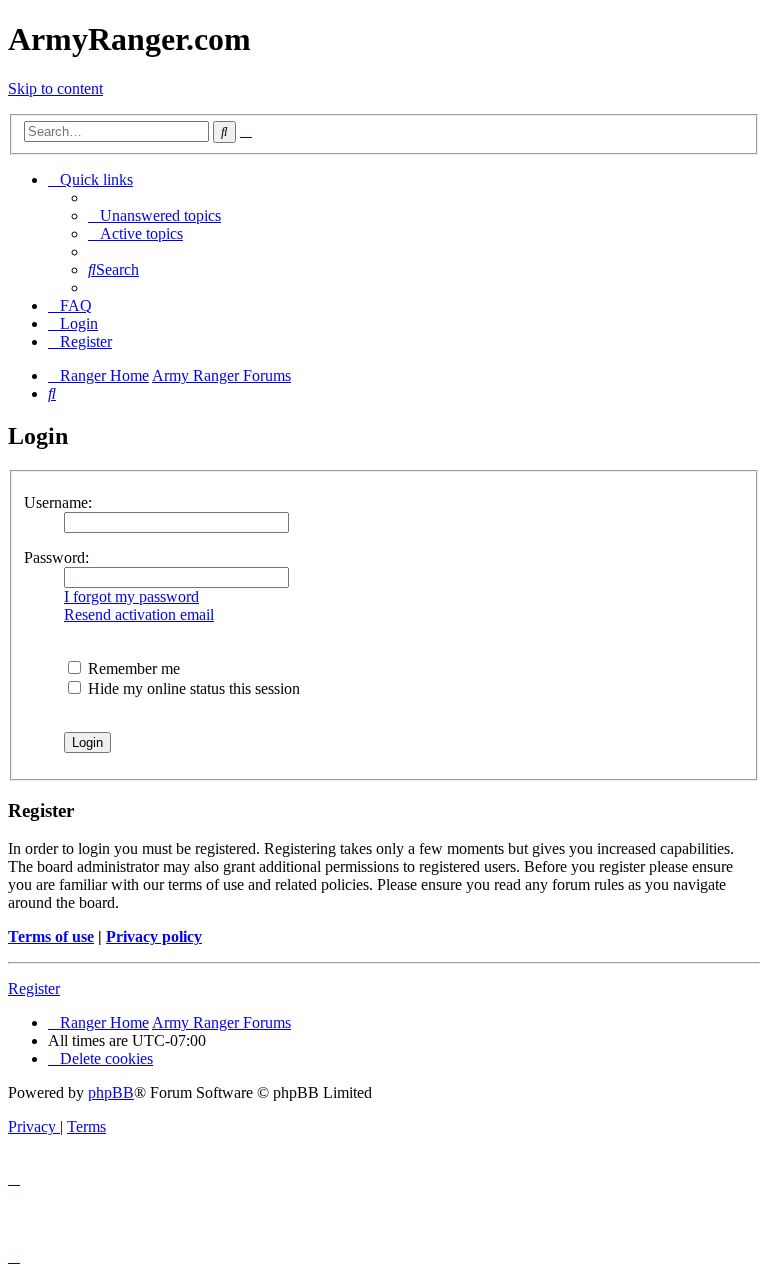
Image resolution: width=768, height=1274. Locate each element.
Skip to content (55, 88)
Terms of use (51, 936)
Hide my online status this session (192, 688)
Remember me (132, 668)
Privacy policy (154, 936)
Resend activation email (139, 614)
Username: (58, 502)
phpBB (111, 1092)
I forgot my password (131, 596)
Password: (56, 557)
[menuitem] (154, 215)
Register (34, 988)
